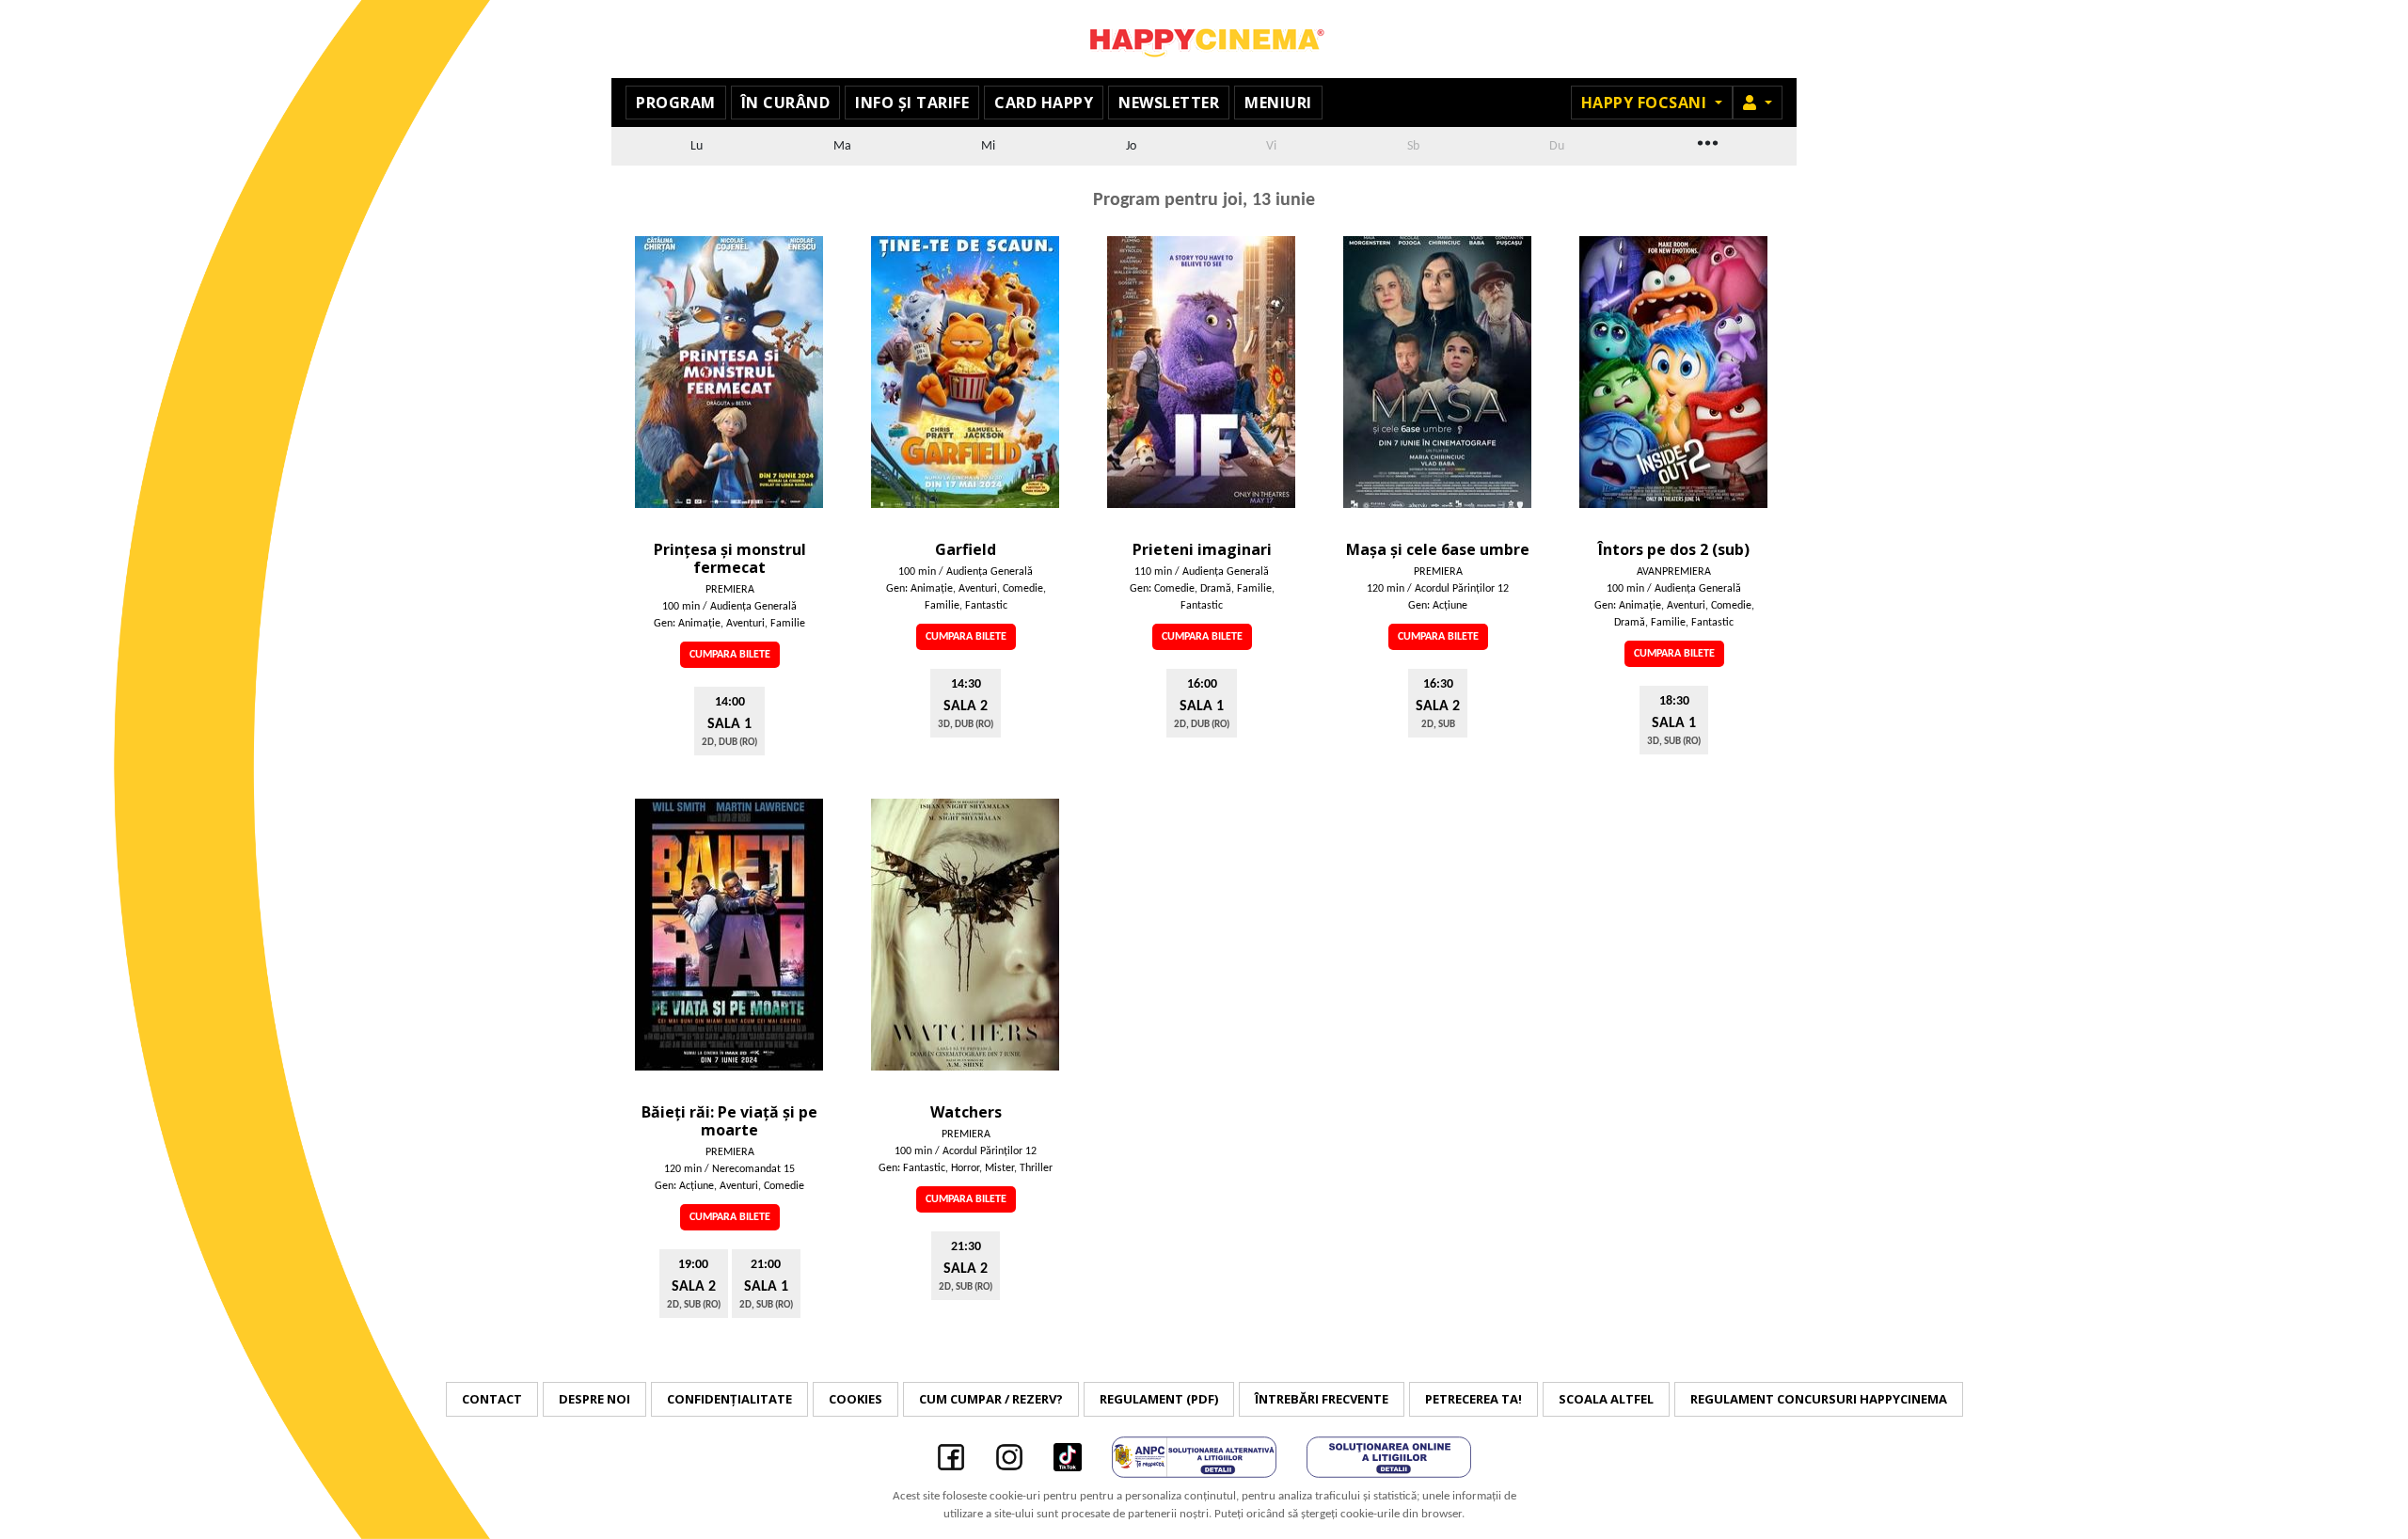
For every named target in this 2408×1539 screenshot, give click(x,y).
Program (676, 103)
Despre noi (594, 1399)
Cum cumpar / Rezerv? (991, 1399)
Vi (1271, 146)
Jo (1131, 146)
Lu (697, 146)
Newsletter (1169, 103)
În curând (786, 103)
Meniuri (1278, 103)
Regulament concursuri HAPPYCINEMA (1819, 1399)
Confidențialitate (729, 1399)
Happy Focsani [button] (1646, 103)
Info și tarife (912, 103)
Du (1557, 146)
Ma (842, 146)
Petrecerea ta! (1473, 1399)
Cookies (855, 1399)
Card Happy (1044, 103)
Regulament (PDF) (1159, 1399)
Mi (988, 146)
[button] (1758, 103)
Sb (1413, 146)
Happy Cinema (1204, 39)
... (1706, 141)
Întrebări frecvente (1322, 1399)
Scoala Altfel (1606, 1399)
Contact (492, 1399)
